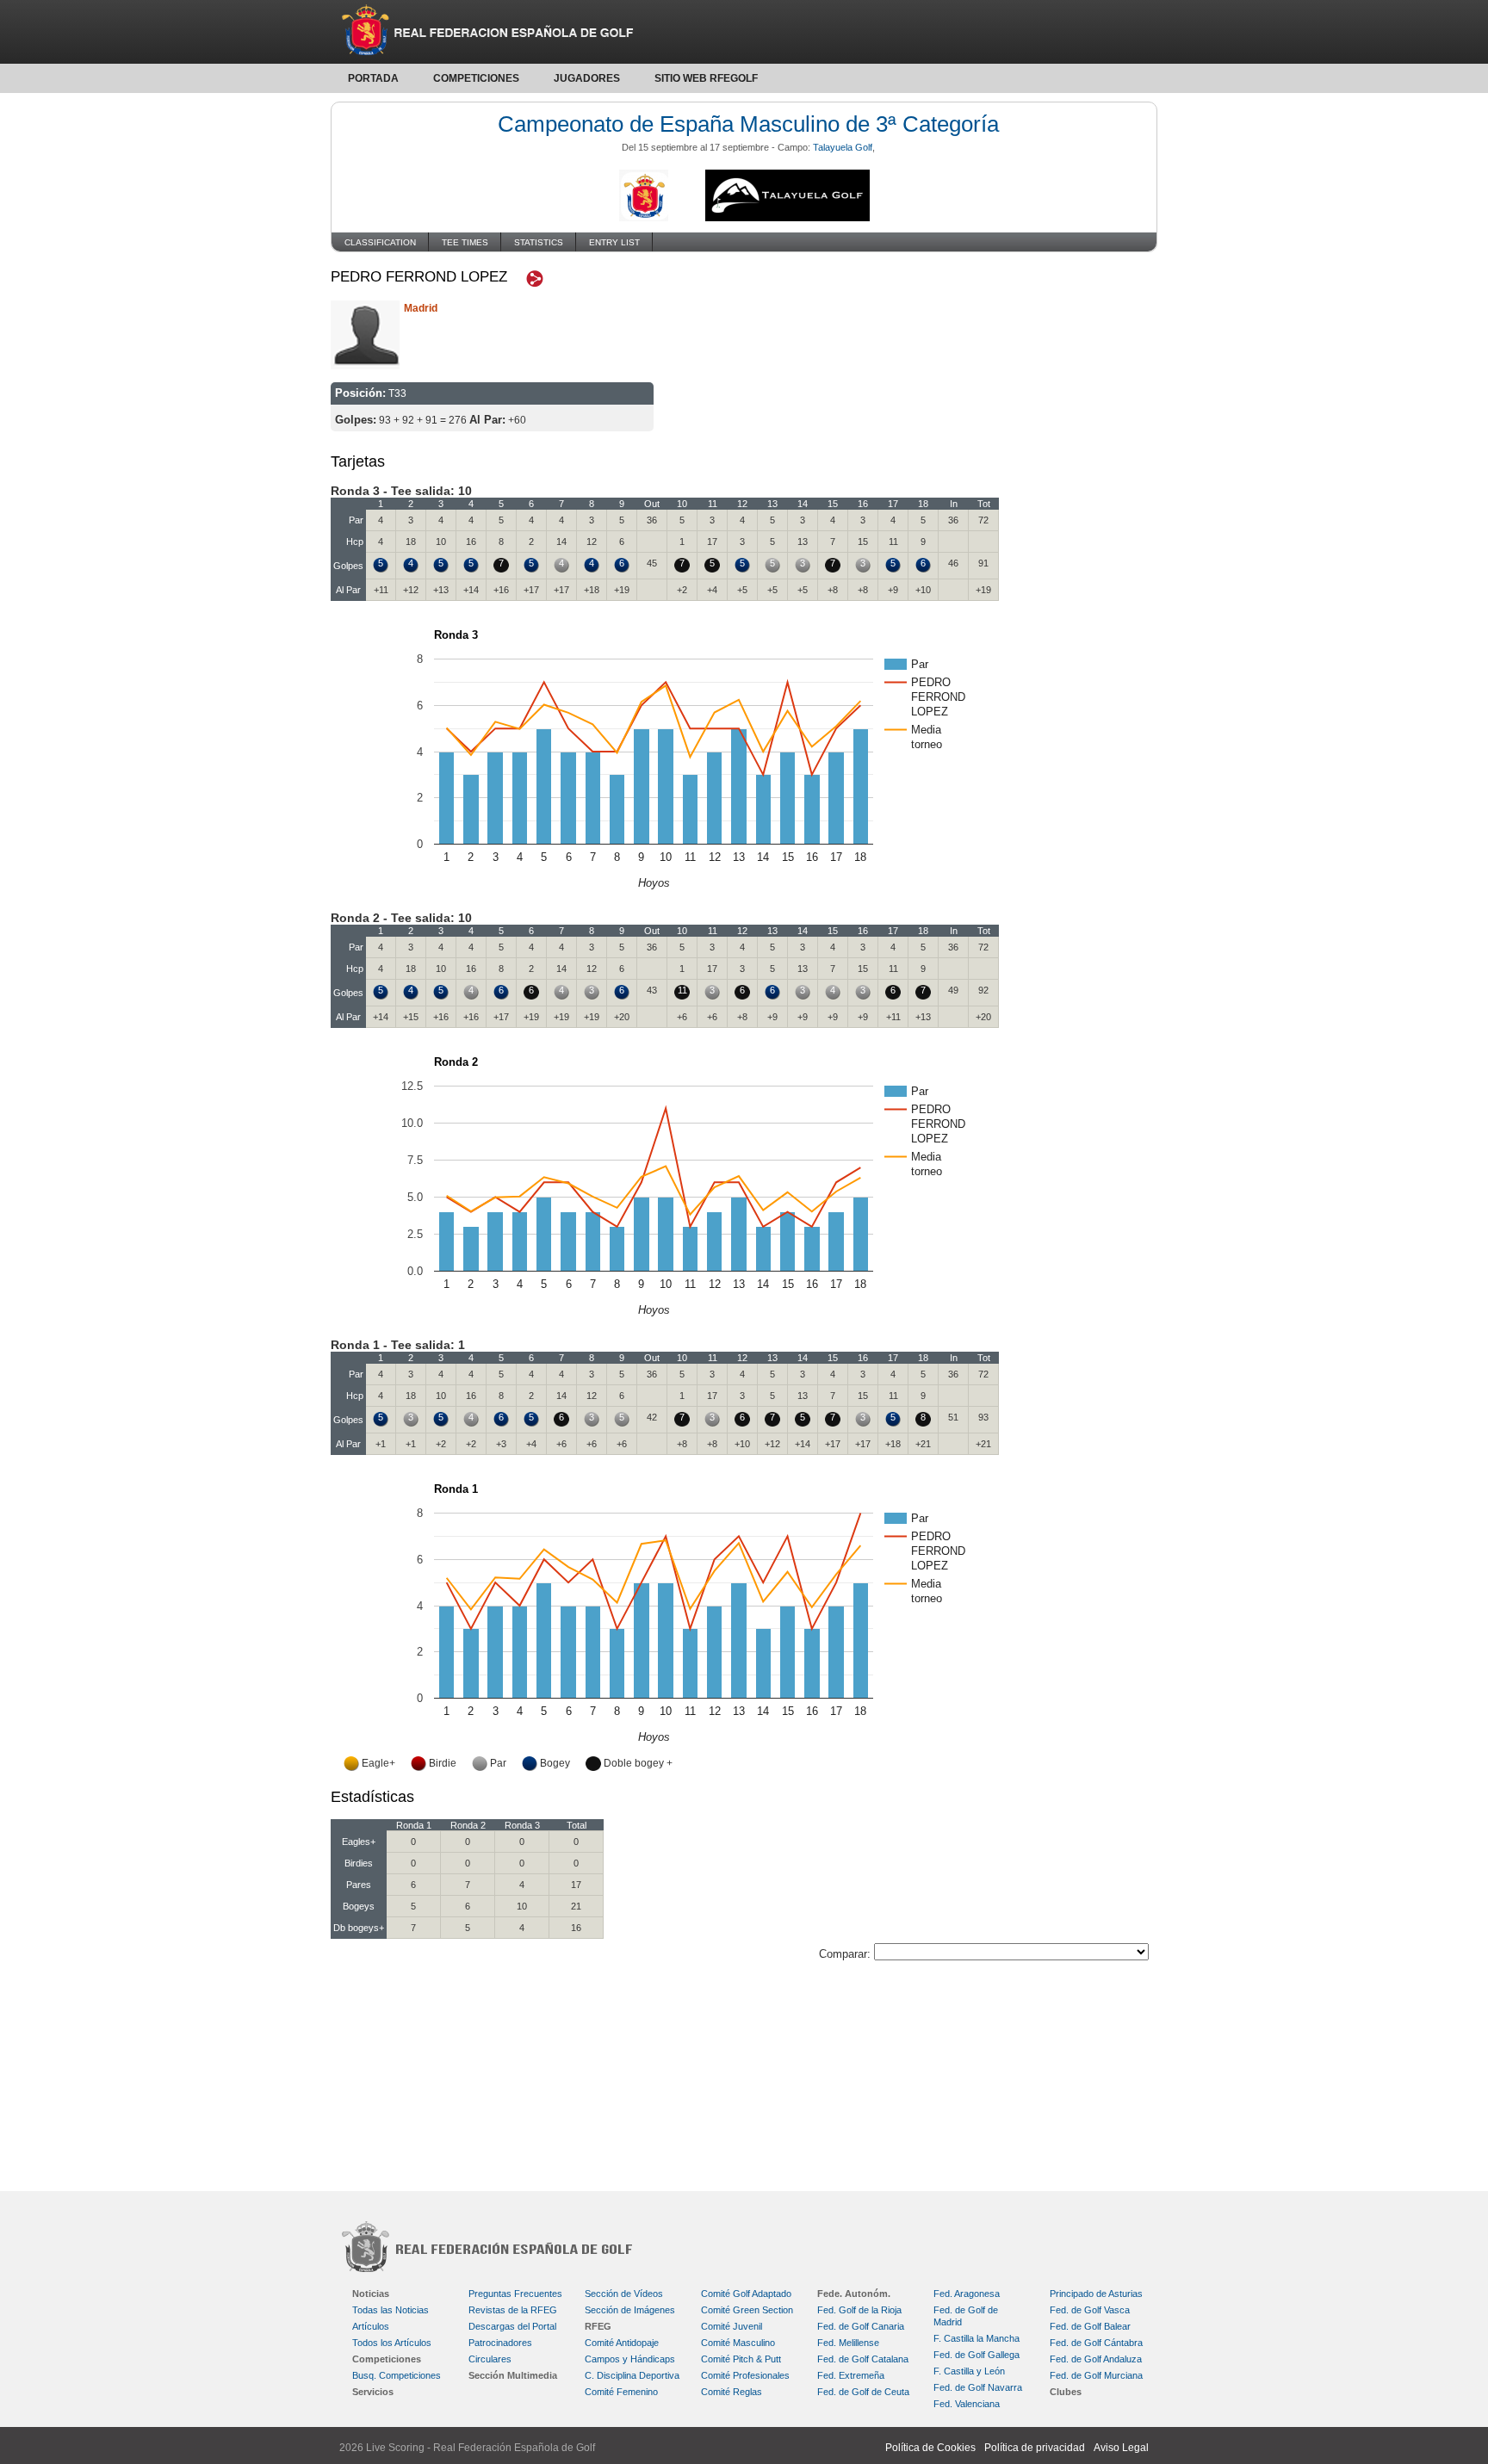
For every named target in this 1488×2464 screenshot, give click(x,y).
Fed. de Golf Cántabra (1096, 2343)
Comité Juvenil (732, 2326)
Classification (380, 242)
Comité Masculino (738, 2343)
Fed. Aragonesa (967, 2294)
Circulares (490, 2359)
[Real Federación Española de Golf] (744, 32)
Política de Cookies (930, 2448)
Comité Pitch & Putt (741, 2359)
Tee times (465, 242)
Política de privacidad (1035, 2448)
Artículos (371, 2326)
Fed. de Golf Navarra (978, 2387)
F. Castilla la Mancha (976, 2338)
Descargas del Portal (512, 2326)
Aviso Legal (1121, 2448)
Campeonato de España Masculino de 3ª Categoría (748, 124)
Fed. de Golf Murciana (1096, 2375)
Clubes (1066, 2392)
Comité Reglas (732, 2392)
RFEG (598, 2326)
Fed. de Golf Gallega (976, 2355)
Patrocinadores (500, 2343)
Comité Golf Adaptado (746, 2294)
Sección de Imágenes (630, 2310)
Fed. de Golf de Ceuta (863, 2392)
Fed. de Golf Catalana (863, 2359)
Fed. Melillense (848, 2343)
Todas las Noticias (391, 2310)
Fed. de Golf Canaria (861, 2326)
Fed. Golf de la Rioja (859, 2310)
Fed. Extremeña (851, 2375)
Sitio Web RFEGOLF (706, 78)
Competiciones (476, 78)
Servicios (373, 2392)
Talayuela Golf (843, 147)
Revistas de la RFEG (513, 2310)
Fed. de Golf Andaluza (1096, 2359)
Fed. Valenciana (967, 2404)
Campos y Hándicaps (630, 2359)
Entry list (614, 242)
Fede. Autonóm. (854, 2294)
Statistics (539, 242)
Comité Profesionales (745, 2375)
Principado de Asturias (1096, 2294)
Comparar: (846, 1954)
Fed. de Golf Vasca (1090, 2310)
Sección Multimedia (513, 2375)
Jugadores (587, 78)
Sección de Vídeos (624, 2294)
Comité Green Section (747, 2310)
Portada (373, 78)
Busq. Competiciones (397, 2375)
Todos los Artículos (392, 2343)
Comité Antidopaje (622, 2343)
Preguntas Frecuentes (515, 2294)
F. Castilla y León (969, 2371)
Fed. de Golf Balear (1090, 2326)
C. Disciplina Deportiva (632, 2375)
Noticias (371, 2294)
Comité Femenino (621, 2392)
